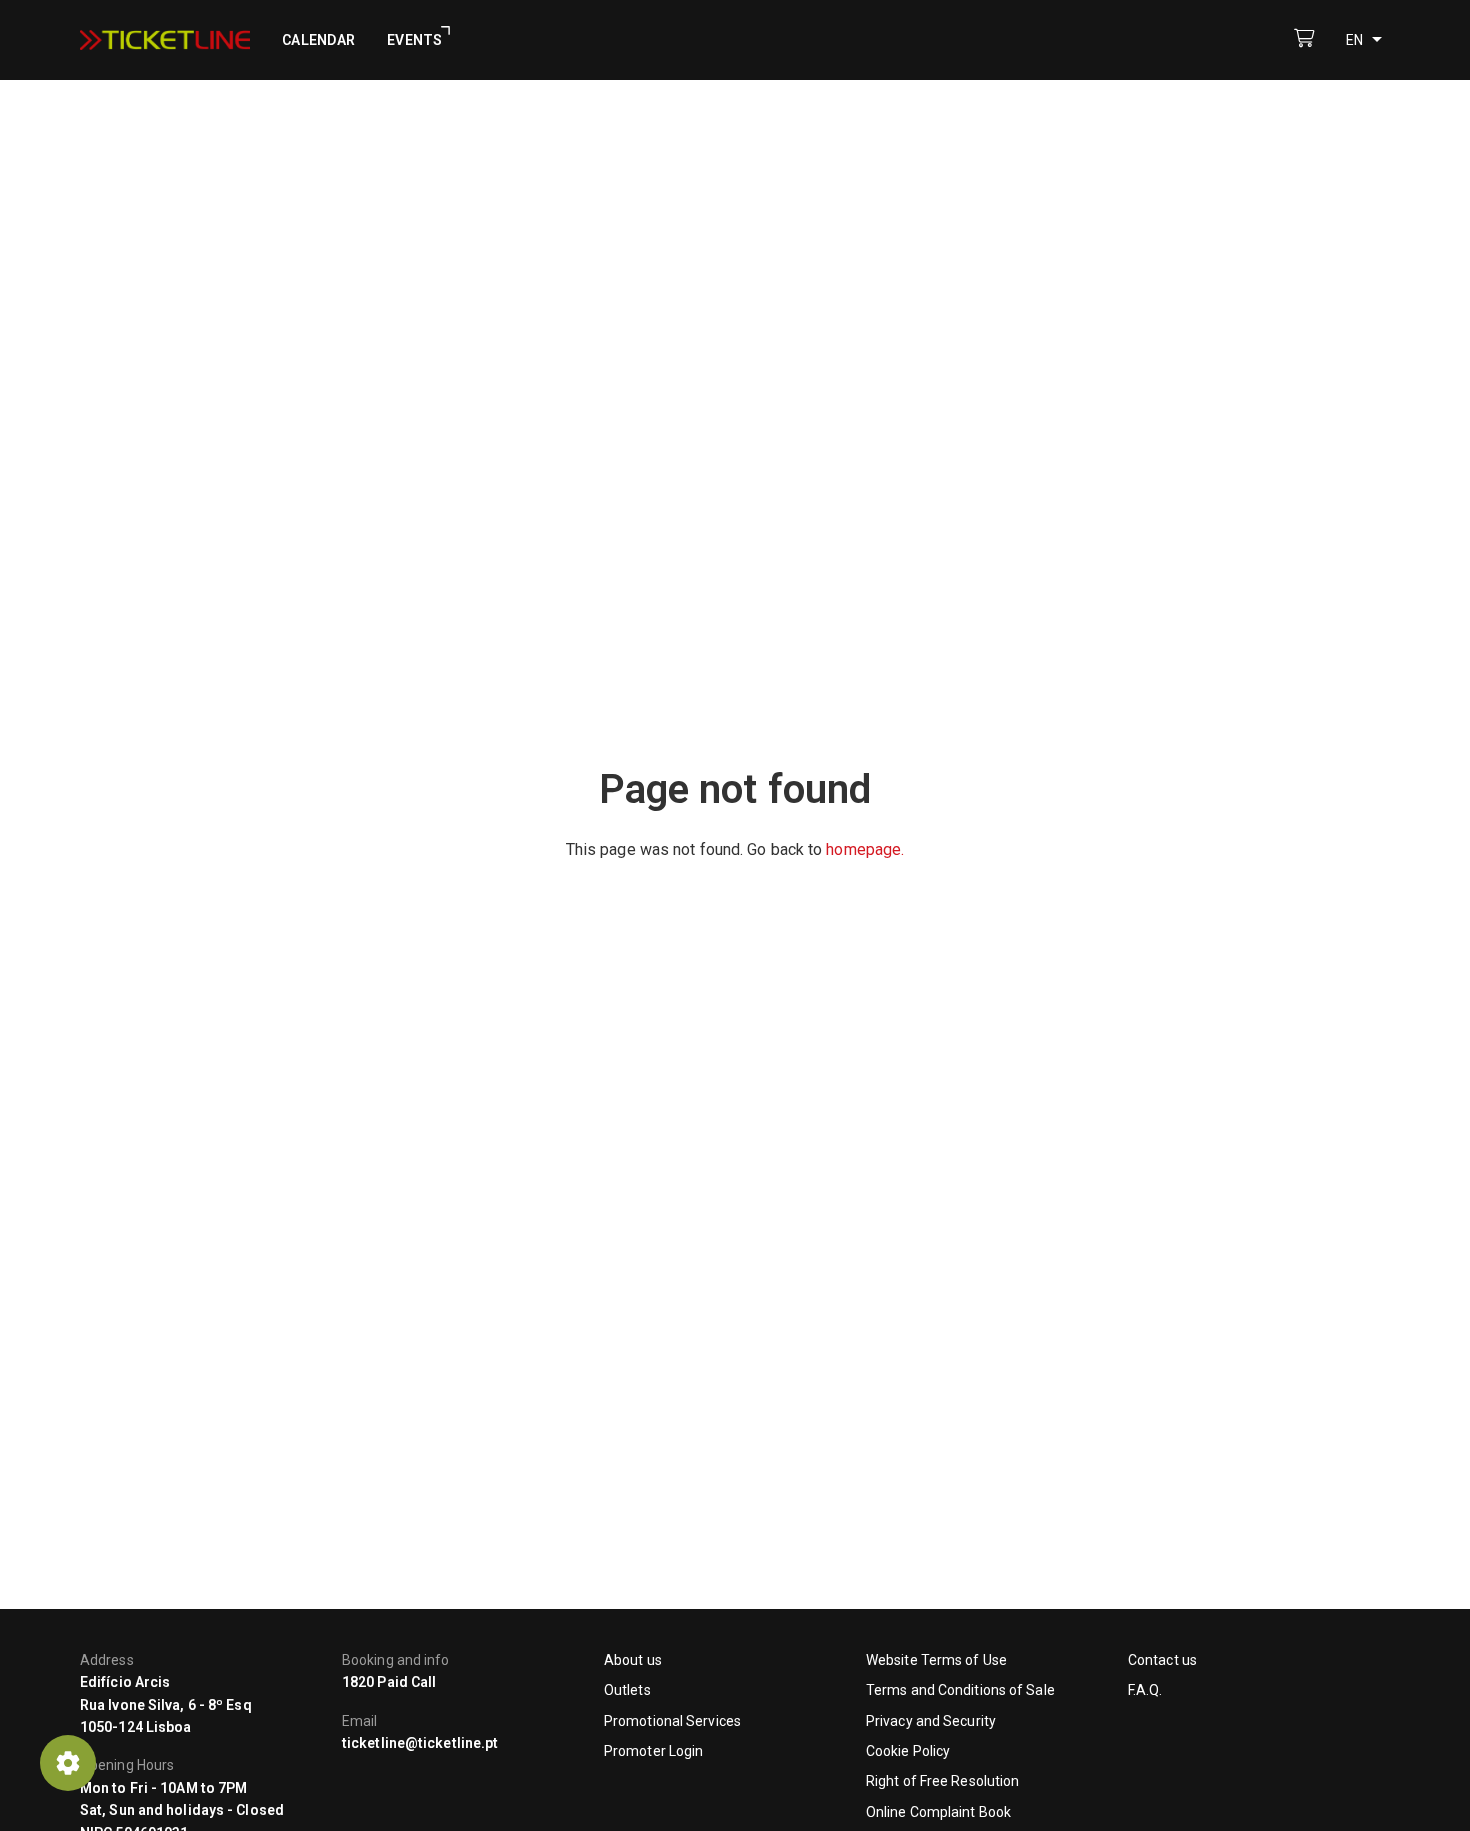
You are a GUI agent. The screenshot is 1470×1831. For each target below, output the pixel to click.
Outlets (627, 1690)
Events (415, 40)
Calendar (318, 40)
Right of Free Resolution (942, 1781)
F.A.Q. (1145, 1690)
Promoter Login (653, 1751)
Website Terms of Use (936, 1660)
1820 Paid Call (389, 1682)
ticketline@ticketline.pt (420, 1743)
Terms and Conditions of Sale (960, 1690)
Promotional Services (672, 1721)
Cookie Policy (908, 1751)
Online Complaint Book (938, 1812)
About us (633, 1660)
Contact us (1162, 1660)
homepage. (865, 849)
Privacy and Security (931, 1721)
